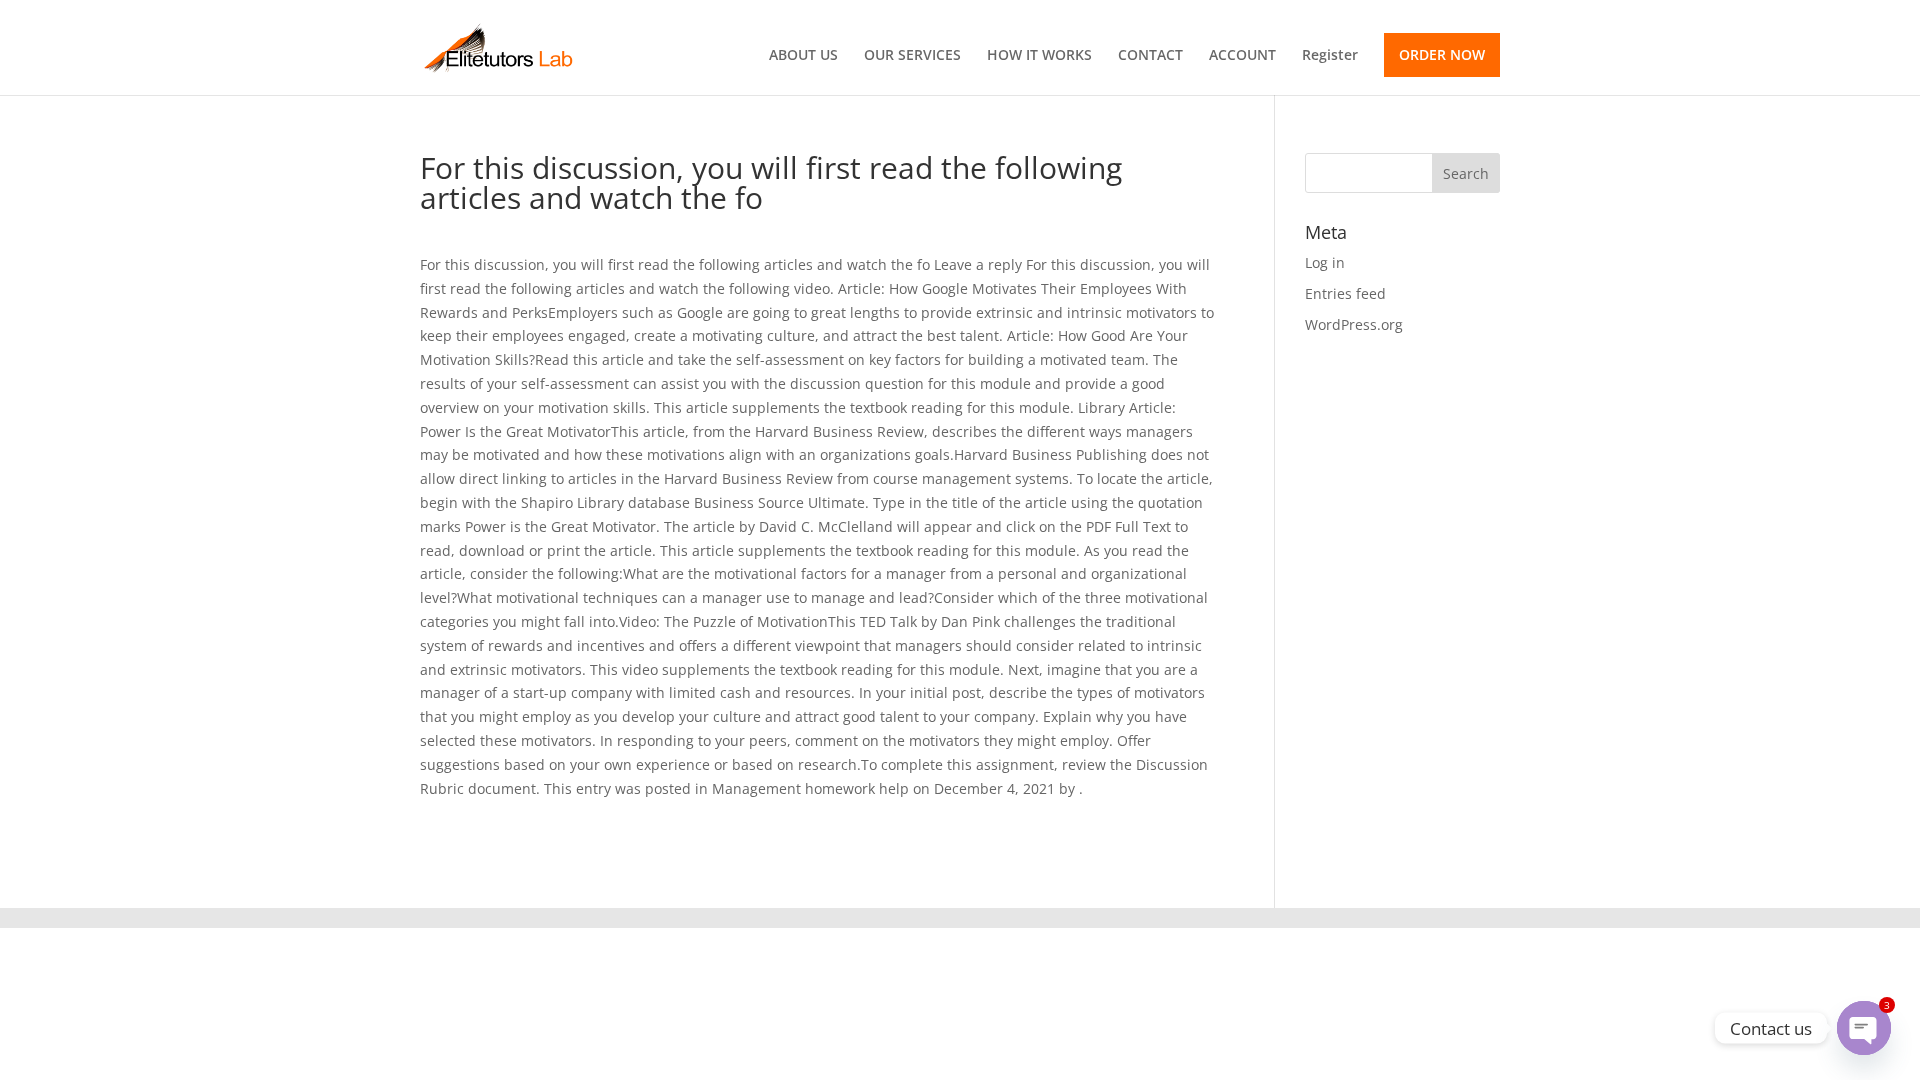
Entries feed (1345, 293)
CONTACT (1150, 56)
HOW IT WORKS (1039, 56)
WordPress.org (1354, 324)
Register (1330, 56)
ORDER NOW (1442, 54)
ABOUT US (803, 56)
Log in (1325, 262)
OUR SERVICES (912, 56)
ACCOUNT (1242, 56)
